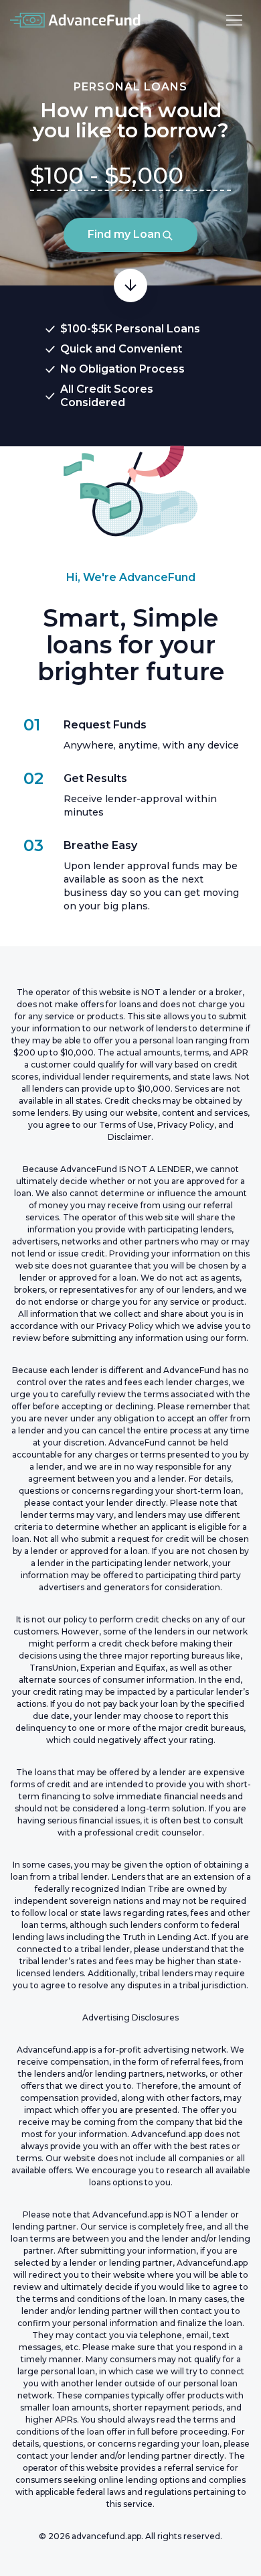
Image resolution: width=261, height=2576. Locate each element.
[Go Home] (76, 20)
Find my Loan (124, 234)
